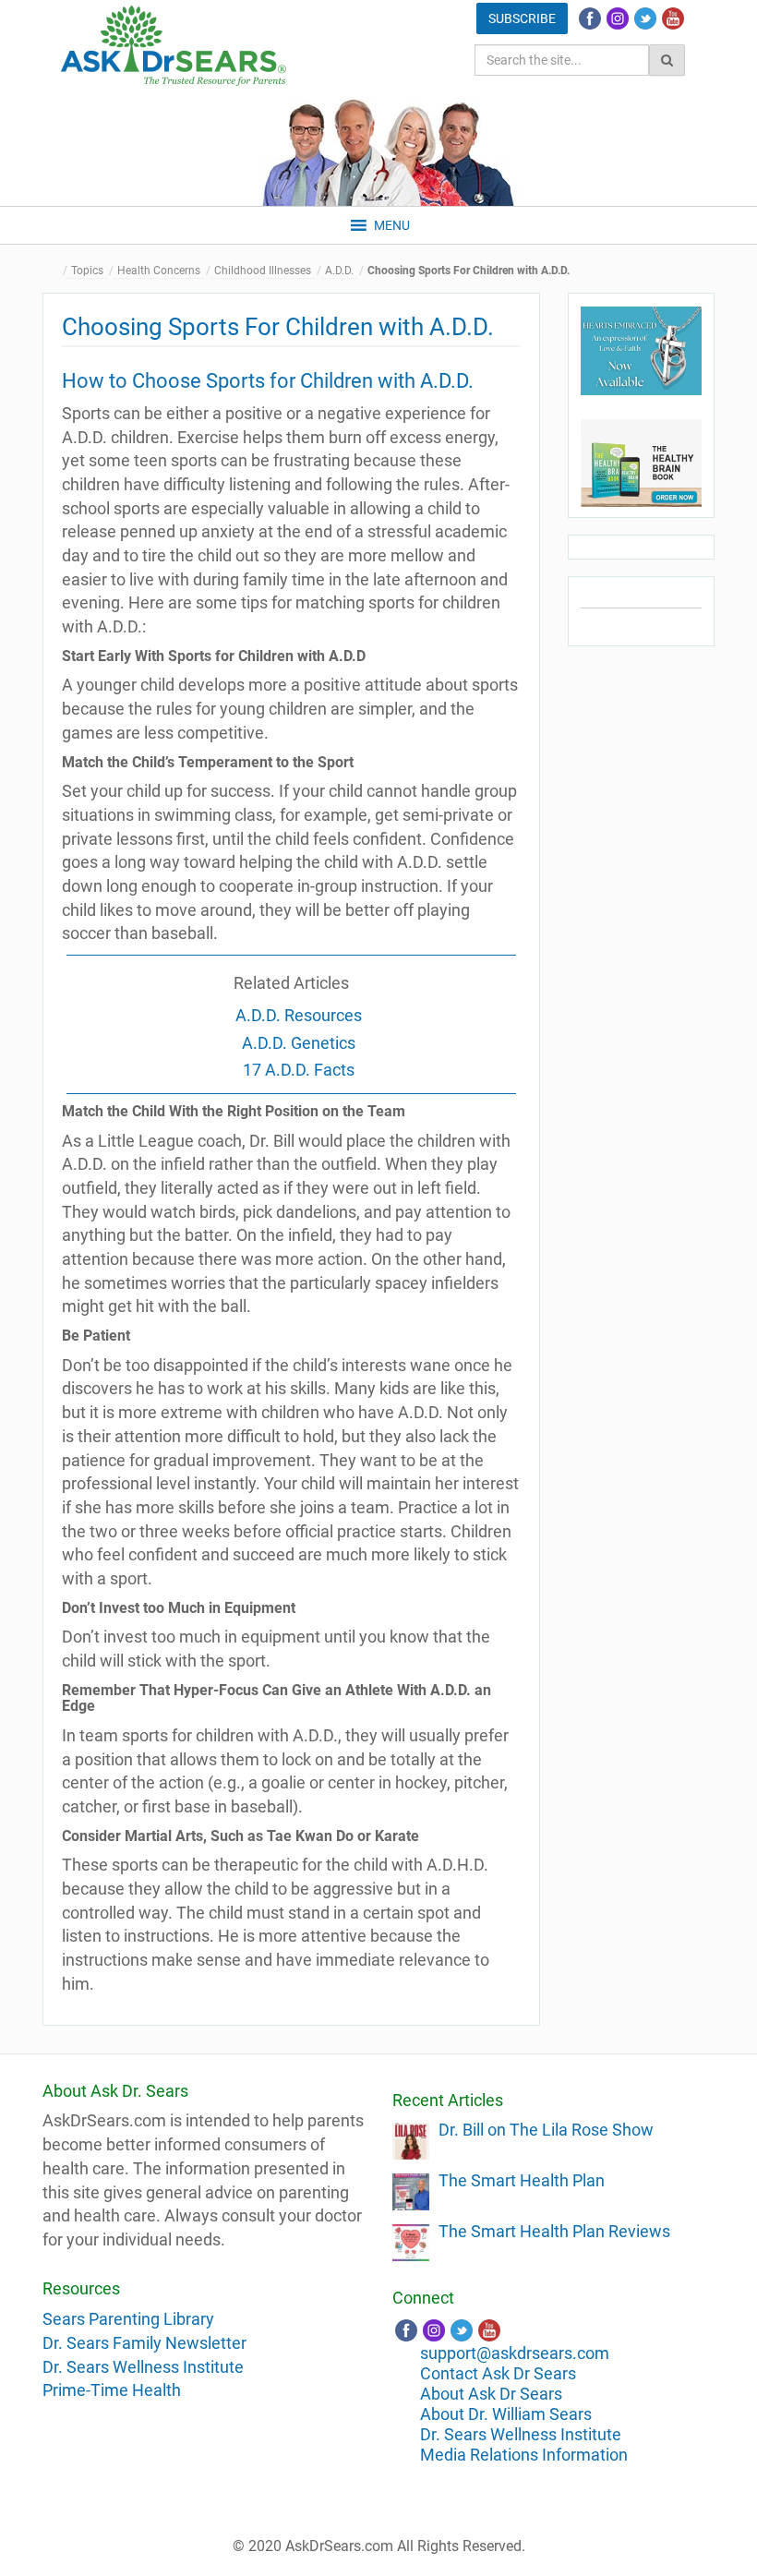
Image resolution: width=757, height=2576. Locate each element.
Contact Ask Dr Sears (498, 2373)
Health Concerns (159, 271)
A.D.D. (339, 271)
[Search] (667, 60)
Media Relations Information (524, 2455)
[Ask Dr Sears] (174, 46)
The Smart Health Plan (522, 2180)
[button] (392, 225)
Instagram (618, 18)
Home (56, 271)
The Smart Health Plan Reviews (554, 2231)
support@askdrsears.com (515, 2353)
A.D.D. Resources (299, 1015)
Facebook (590, 18)
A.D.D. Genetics (299, 1043)
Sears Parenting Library (128, 2319)
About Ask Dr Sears (491, 2394)
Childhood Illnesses (263, 271)
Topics (87, 271)
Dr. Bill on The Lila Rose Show (546, 2130)
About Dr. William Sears (506, 2414)
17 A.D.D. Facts (299, 1070)
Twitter (645, 18)
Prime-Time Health (112, 2390)
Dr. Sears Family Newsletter (144, 2343)
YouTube (673, 18)
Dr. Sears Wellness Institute (143, 2367)
